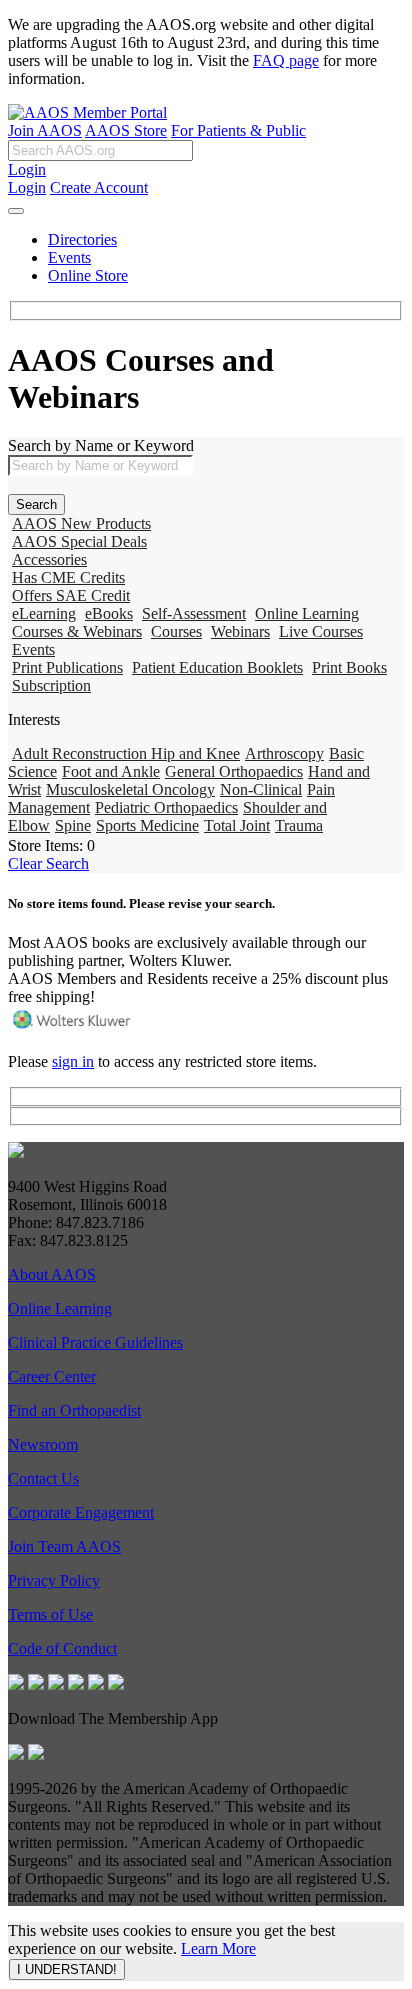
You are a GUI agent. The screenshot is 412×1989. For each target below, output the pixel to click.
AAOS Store (126, 130)
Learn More (218, 1948)
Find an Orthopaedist (74, 1410)
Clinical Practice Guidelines (95, 1342)
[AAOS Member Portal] (87, 112)
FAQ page (286, 60)
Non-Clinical (261, 789)
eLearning (44, 613)
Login (27, 169)
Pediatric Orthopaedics (166, 807)
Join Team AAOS (64, 1546)
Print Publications (67, 667)
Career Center (52, 1376)
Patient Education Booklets (217, 667)
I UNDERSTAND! (67, 1969)
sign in (73, 1061)
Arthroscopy (284, 753)
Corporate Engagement (81, 1512)
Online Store (88, 275)
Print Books (349, 667)
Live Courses (321, 631)
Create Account (99, 187)
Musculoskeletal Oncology (130, 789)
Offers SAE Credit (71, 595)
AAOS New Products (81, 523)
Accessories (49, 559)
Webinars (240, 631)
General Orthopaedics (234, 771)
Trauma (299, 825)
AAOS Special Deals (79, 541)
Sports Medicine (147, 825)
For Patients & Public (238, 130)
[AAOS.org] (16, 1152)
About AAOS (52, 1274)
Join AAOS (45, 130)
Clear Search (48, 863)
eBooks (109, 613)
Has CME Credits (68, 577)
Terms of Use (50, 1614)
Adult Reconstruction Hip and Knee (126, 753)
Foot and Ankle (111, 771)
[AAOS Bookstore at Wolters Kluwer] (73, 1027)
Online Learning (307, 613)
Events (69, 257)
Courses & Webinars (77, 631)
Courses (176, 631)
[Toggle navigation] (16, 211)
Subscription (51, 685)
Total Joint (237, 825)
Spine (73, 825)
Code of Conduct (62, 1648)
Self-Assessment (194, 613)
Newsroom (43, 1444)
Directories (82, 239)
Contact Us (43, 1478)
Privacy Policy (54, 1580)
